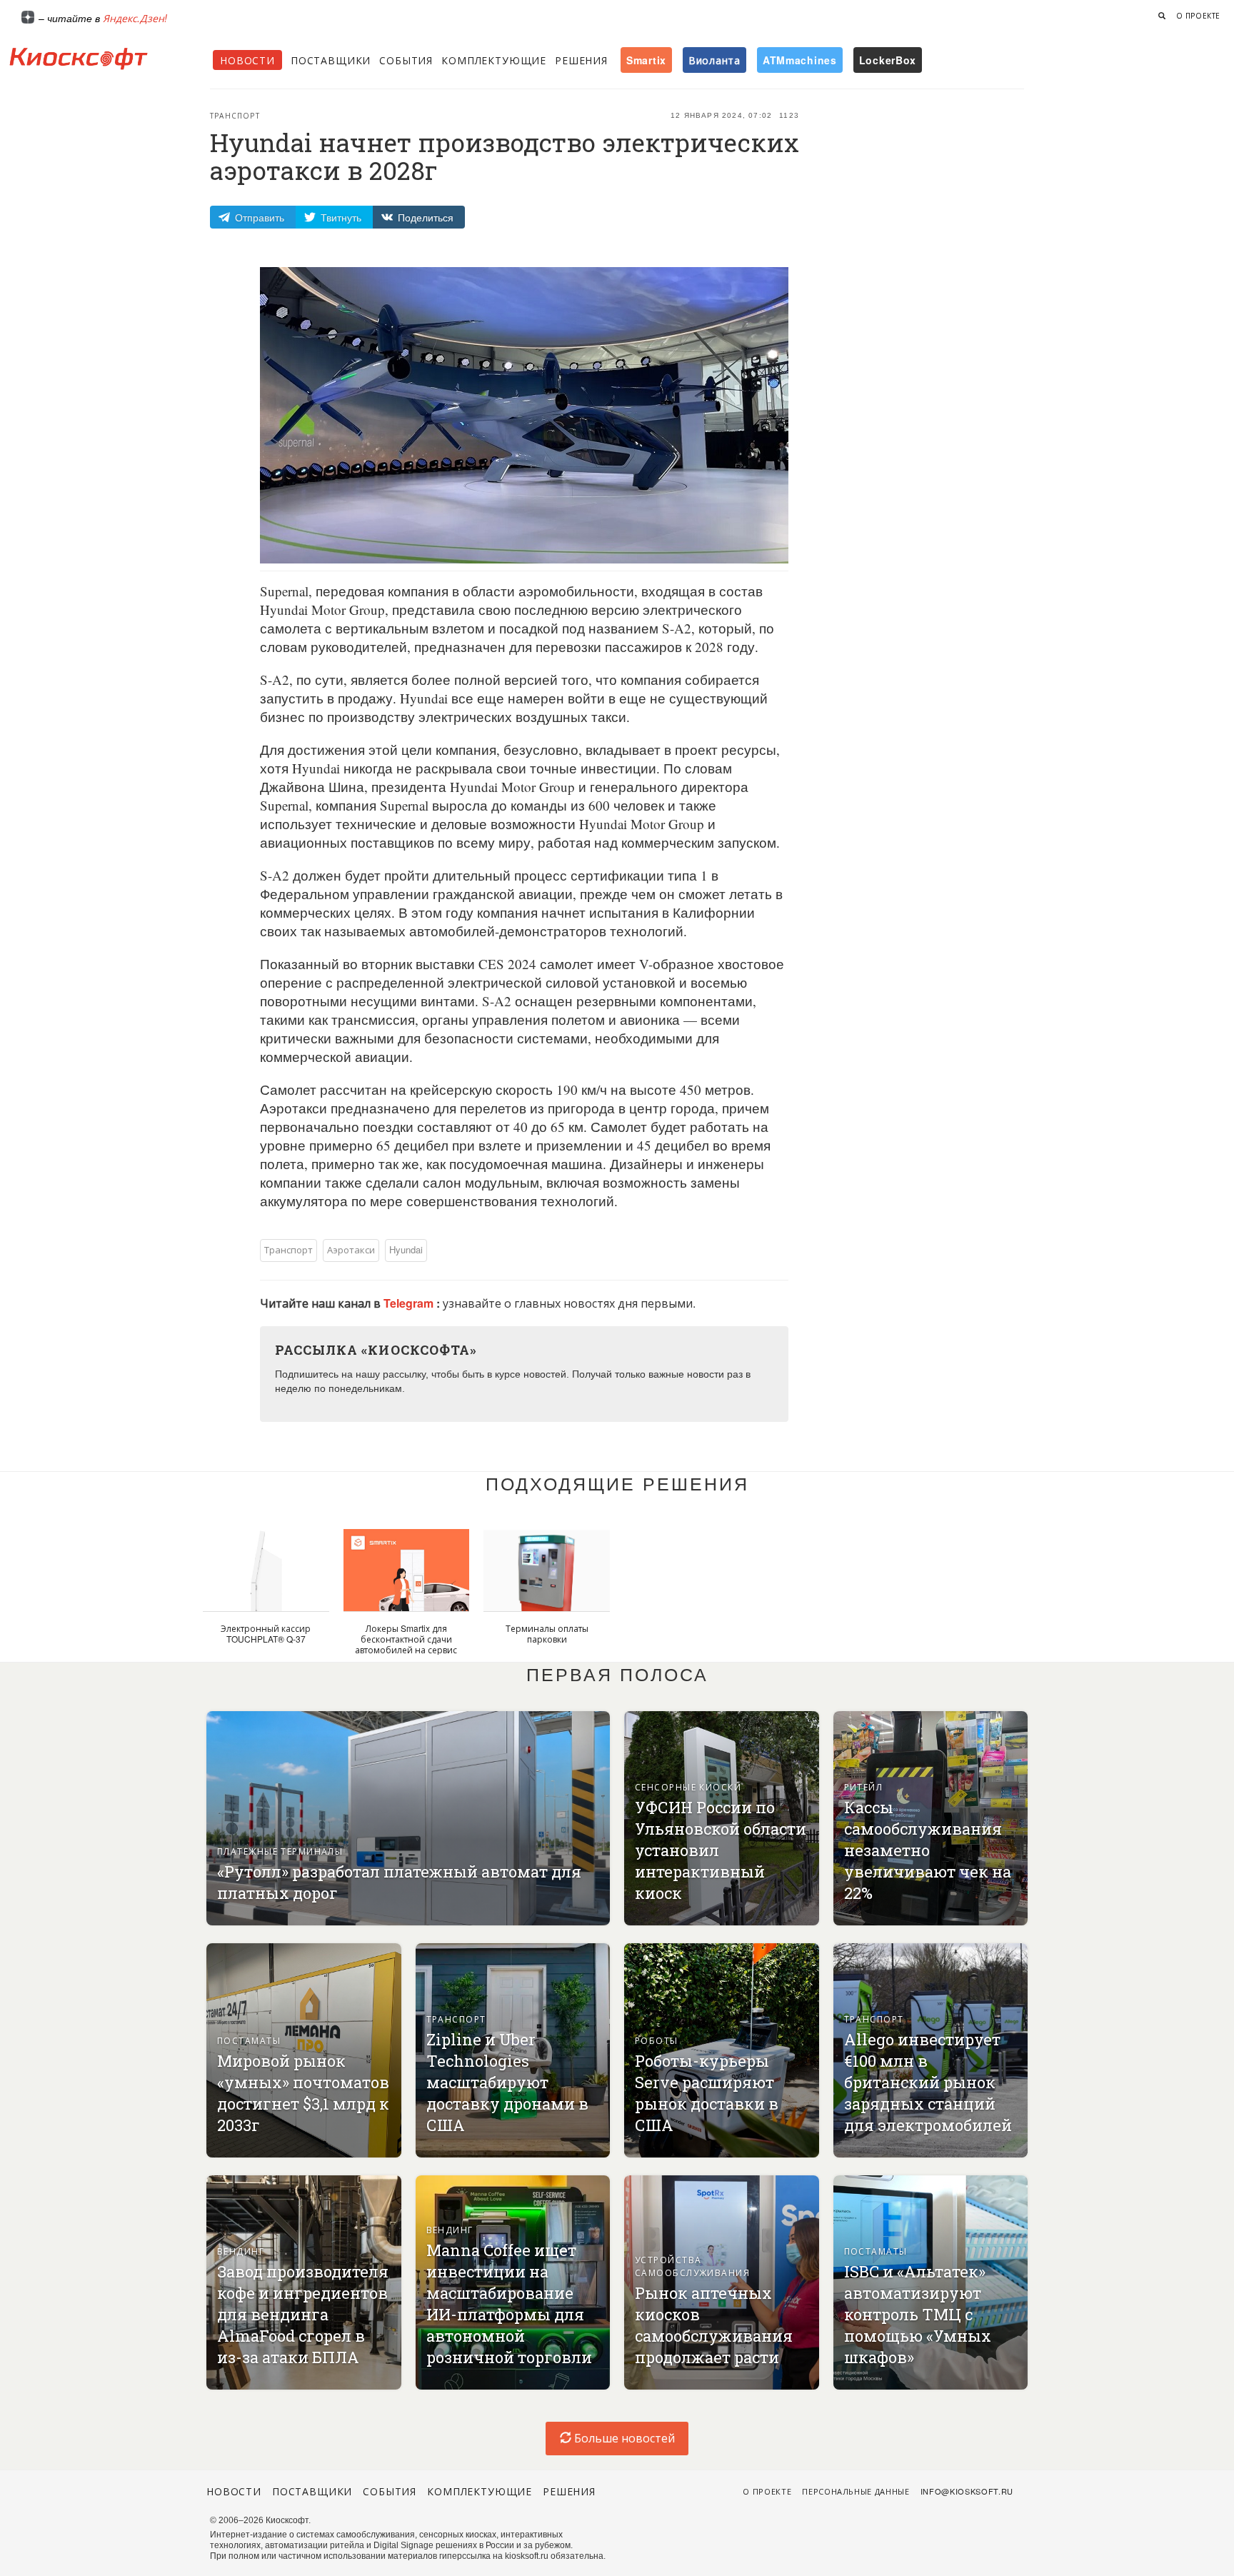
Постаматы (249, 2040)
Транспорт (235, 116)
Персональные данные (856, 2491)
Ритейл (864, 1786)
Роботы (657, 2040)
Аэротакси (351, 1249)
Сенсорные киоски (688, 1786)
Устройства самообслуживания (692, 2266)
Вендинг (241, 2251)
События (406, 60)
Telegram (410, 1303)
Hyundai (406, 1249)
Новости (247, 60)
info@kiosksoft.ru (967, 2491)
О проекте (1198, 16)
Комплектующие (494, 60)
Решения (581, 60)
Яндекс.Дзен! (135, 18)
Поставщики (331, 60)
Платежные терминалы (280, 1851)
